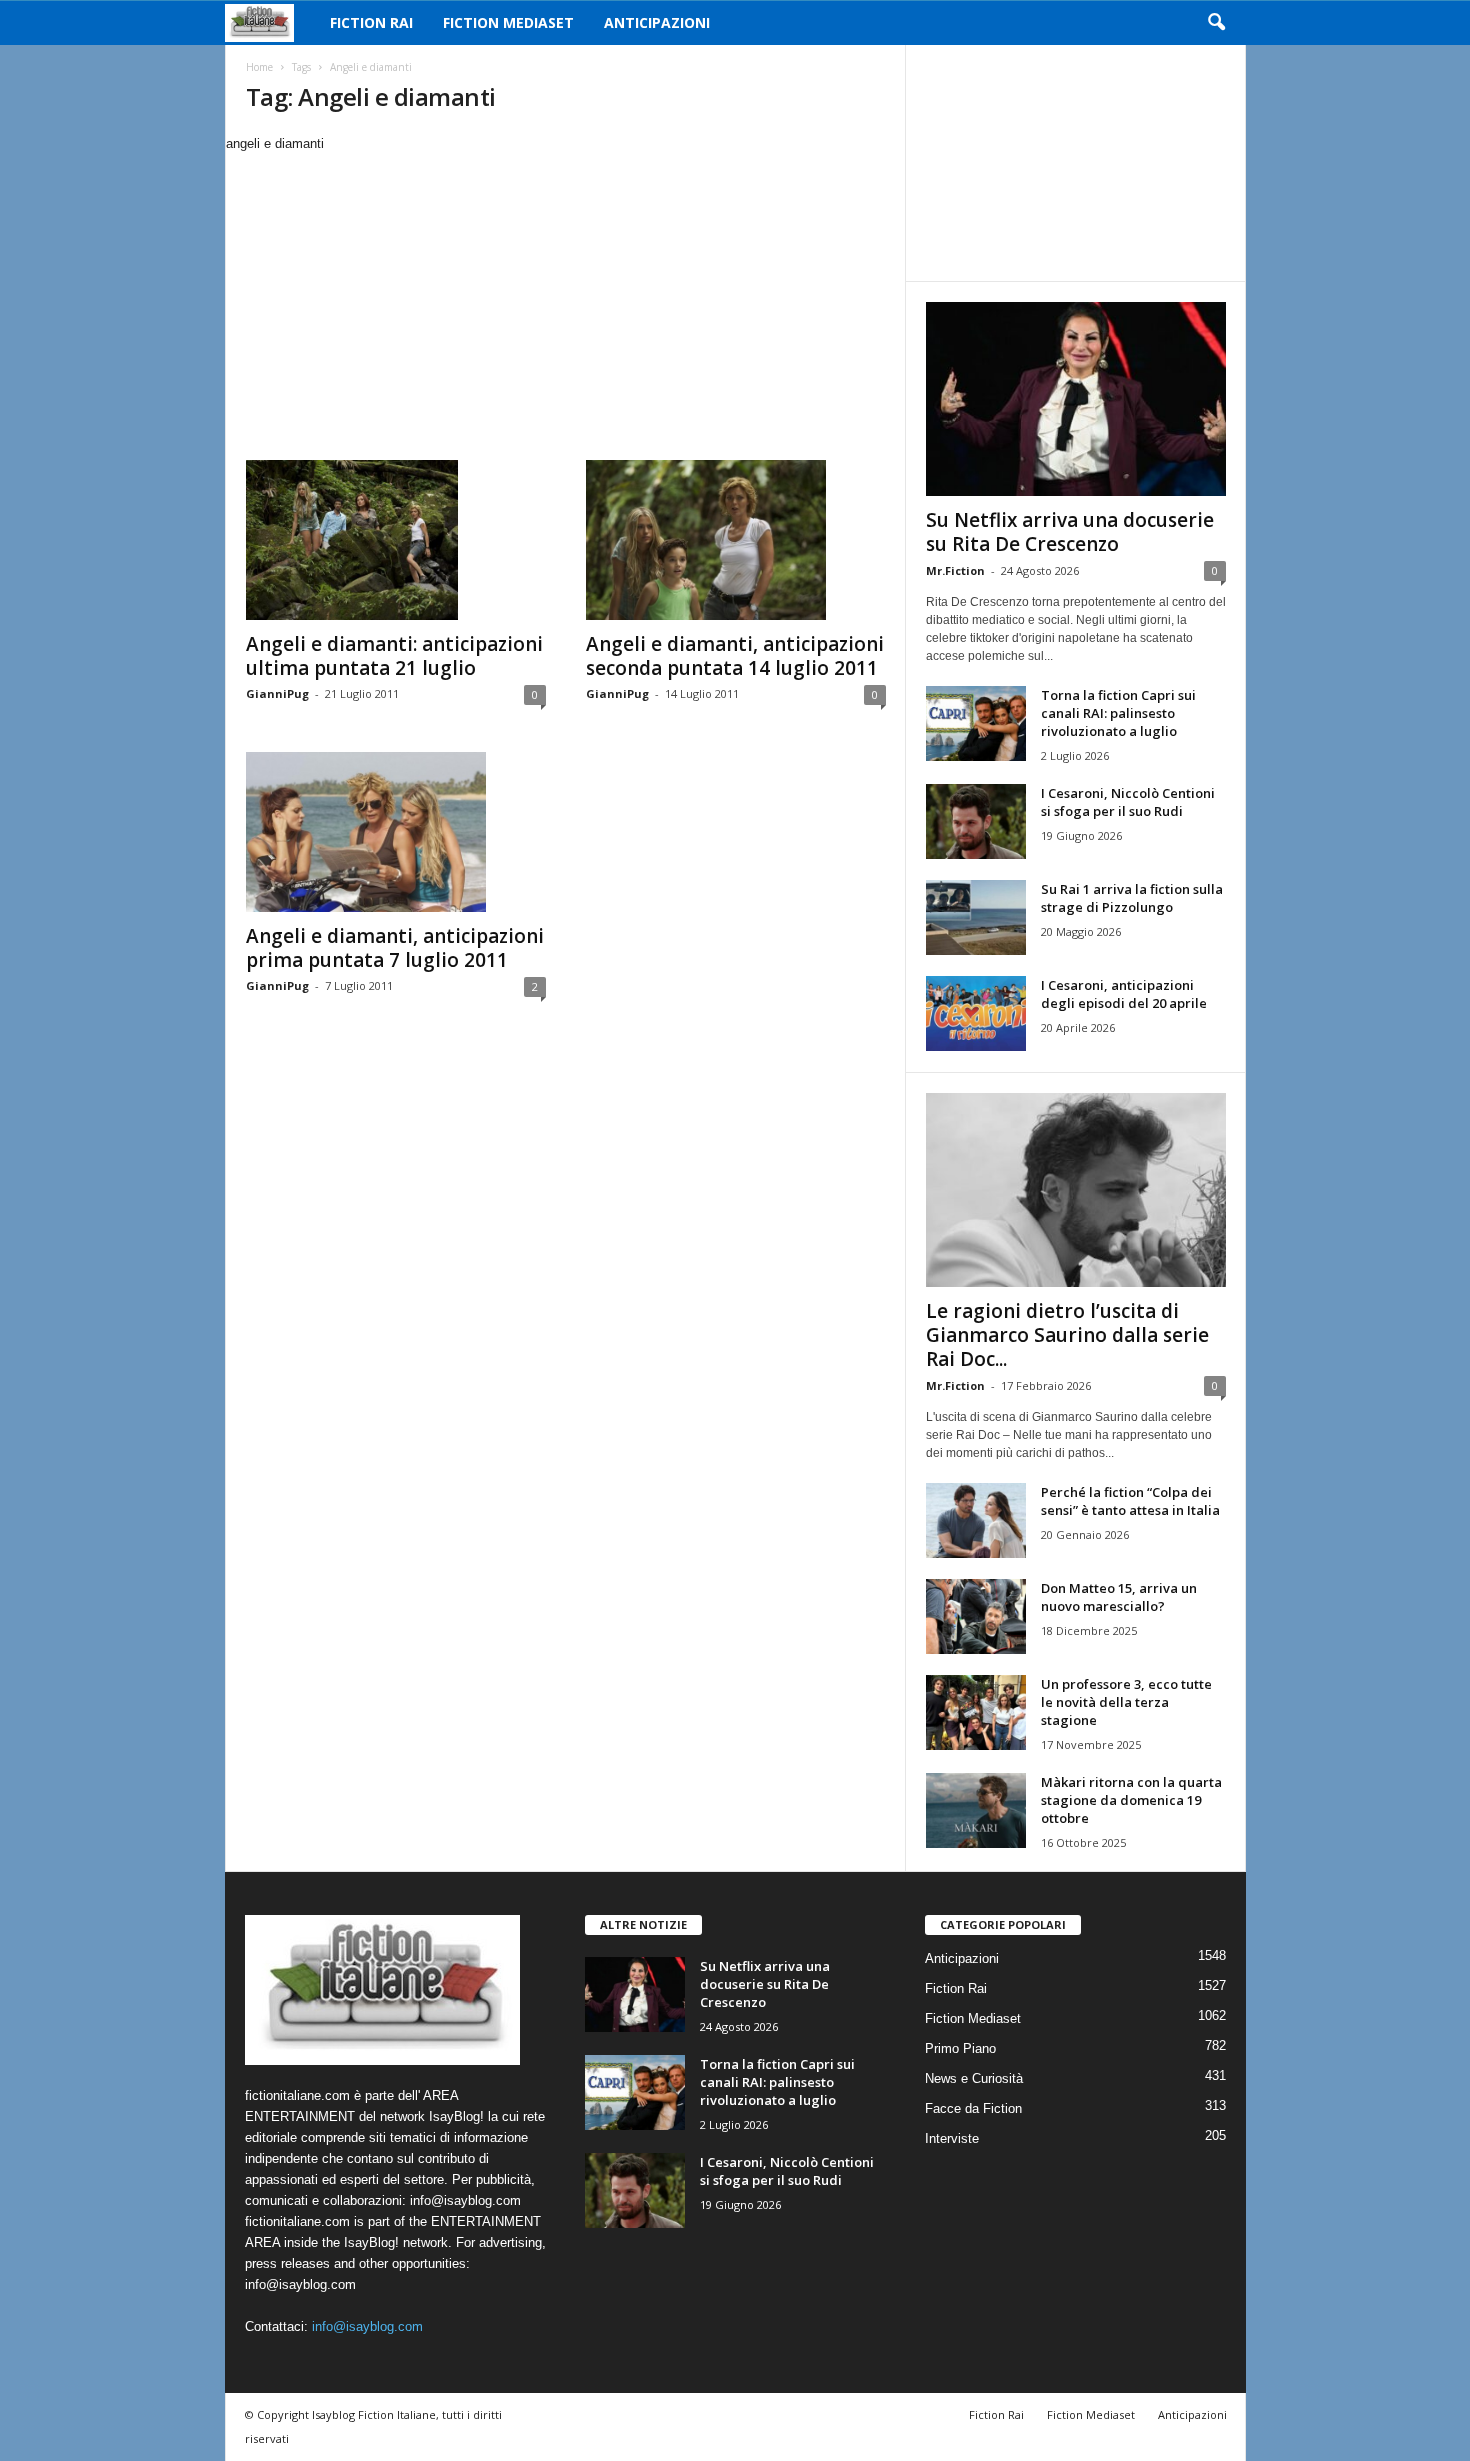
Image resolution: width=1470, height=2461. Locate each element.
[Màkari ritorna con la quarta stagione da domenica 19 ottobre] (976, 1810)
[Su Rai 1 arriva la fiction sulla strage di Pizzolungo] (976, 917)
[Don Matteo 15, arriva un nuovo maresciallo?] (976, 1616)
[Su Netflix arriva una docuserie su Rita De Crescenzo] (1076, 399)
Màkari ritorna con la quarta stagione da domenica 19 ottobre (1131, 1800)
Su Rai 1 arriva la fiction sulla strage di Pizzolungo (1132, 898)
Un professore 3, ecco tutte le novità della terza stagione (1126, 1702)
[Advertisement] (565, 304)
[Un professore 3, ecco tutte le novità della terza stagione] (976, 1712)
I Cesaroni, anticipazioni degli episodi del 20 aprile (1124, 994)
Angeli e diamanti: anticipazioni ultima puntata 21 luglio (394, 656)
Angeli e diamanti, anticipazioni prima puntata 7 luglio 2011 (395, 948)
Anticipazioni (657, 22)
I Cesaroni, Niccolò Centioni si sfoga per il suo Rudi (1128, 802)
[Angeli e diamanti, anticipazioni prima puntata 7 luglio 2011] (396, 832)
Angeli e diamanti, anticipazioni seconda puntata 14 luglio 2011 (735, 656)
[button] (1216, 23)
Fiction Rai (371, 22)
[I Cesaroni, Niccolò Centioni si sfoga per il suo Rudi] (976, 821)
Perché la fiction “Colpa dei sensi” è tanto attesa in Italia (1130, 1501)
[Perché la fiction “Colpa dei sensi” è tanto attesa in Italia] (976, 1520)
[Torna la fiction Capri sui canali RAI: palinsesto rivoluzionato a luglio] (976, 723)
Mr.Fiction (955, 570)
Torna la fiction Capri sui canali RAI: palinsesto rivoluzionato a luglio (1118, 713)
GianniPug (277, 693)
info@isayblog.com (367, 2326)
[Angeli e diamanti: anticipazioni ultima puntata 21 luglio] (396, 540)
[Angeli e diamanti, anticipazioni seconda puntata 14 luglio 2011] (736, 540)
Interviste (952, 2138)
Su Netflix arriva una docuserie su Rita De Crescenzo (1070, 532)
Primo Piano (960, 2048)
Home (259, 67)
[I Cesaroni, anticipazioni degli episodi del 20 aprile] (976, 1013)
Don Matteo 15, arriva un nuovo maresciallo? (1119, 1597)
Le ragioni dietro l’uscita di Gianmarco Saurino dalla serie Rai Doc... (1067, 1335)
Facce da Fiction (973, 2108)
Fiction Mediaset (508, 22)
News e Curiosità (974, 2078)
